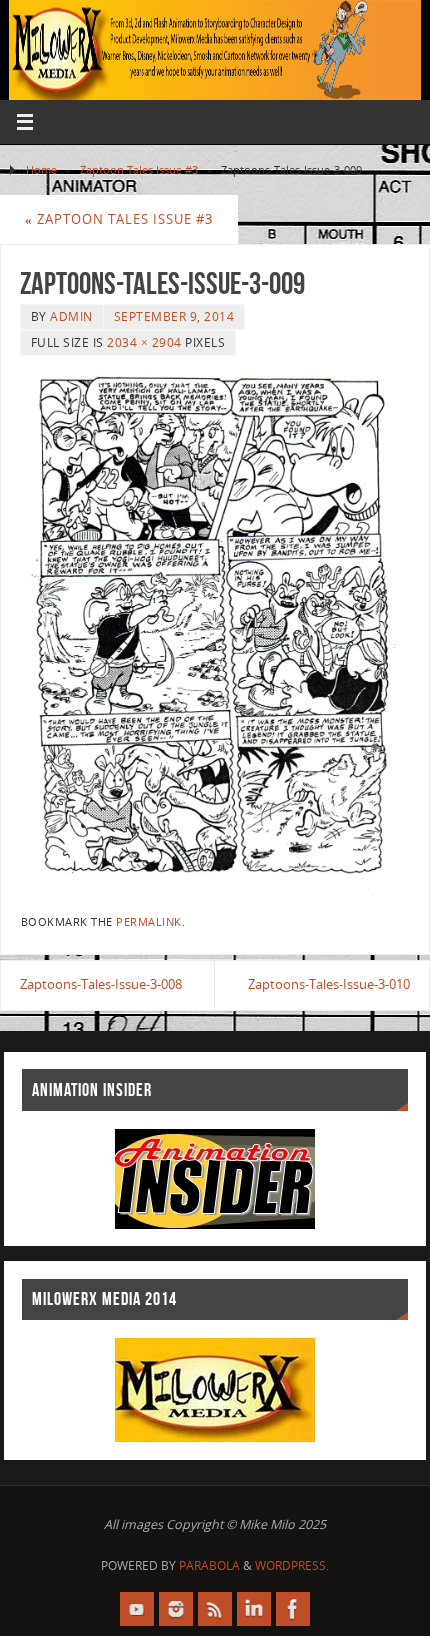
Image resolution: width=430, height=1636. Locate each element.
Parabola (209, 1565)
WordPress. (292, 1565)
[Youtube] (137, 1609)
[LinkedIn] (254, 1609)
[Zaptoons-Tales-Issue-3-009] (215, 631)
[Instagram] (176, 1609)
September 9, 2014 (174, 316)
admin (71, 316)
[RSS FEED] (215, 1609)
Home (41, 169)
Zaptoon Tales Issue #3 (139, 169)
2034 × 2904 (144, 342)
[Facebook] (293, 1609)
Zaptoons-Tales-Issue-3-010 (329, 984)
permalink (149, 922)
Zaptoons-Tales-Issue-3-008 (101, 984)
